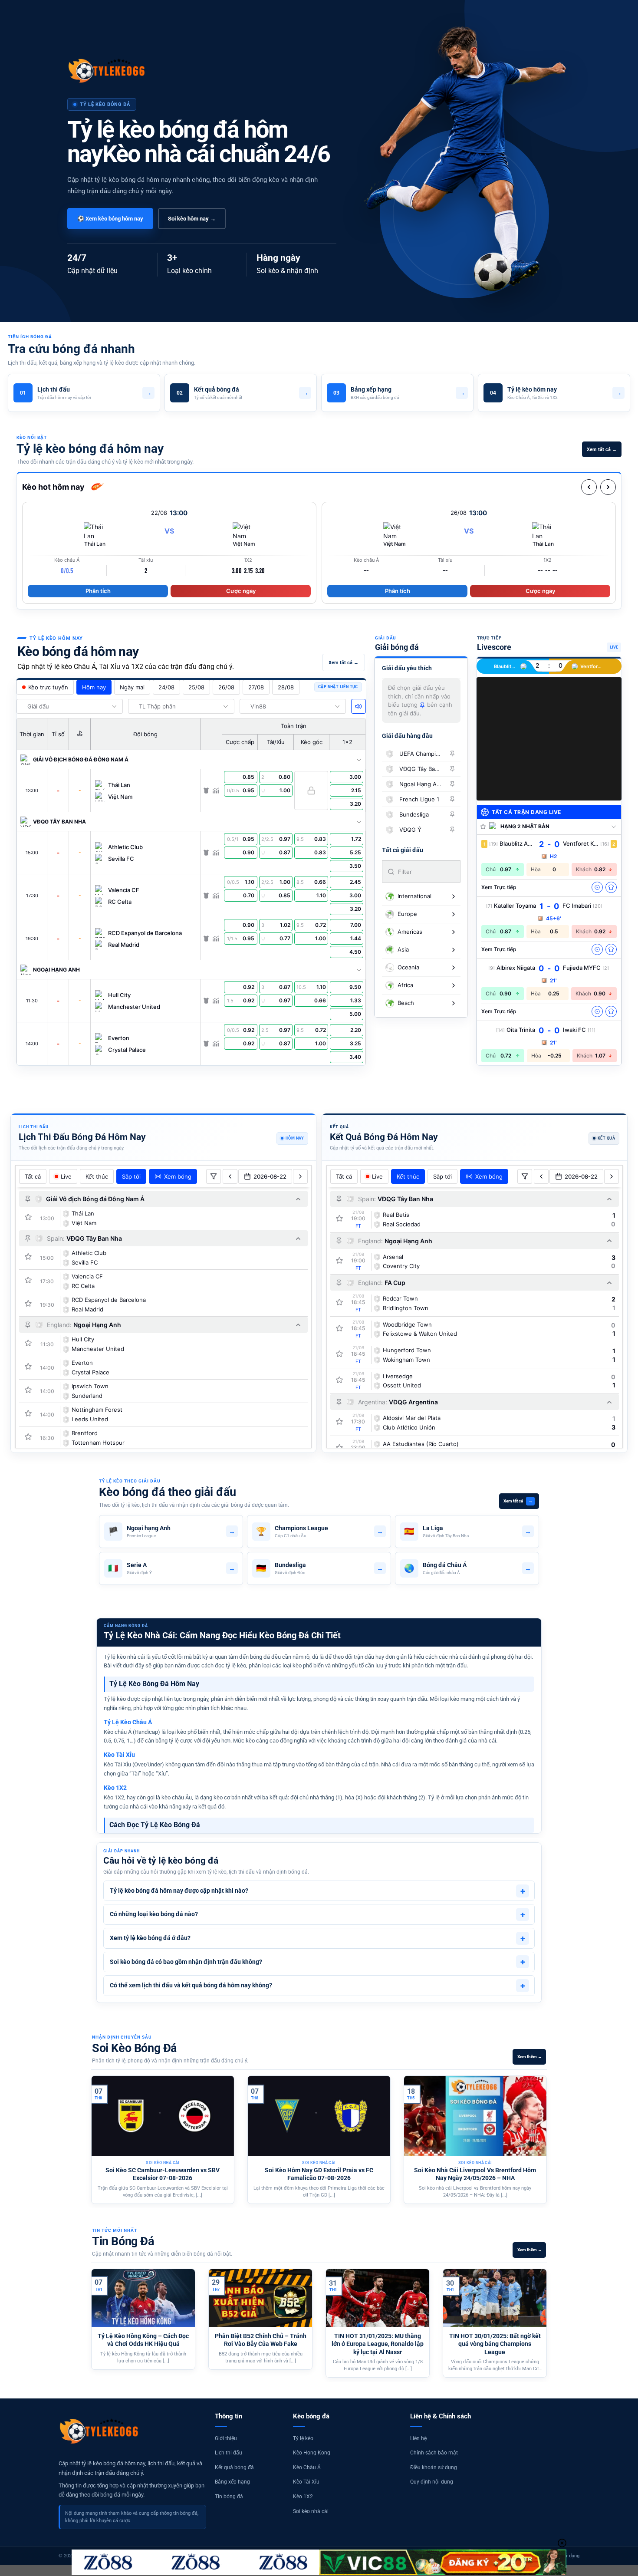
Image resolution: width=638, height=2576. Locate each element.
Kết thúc (97, 1176)
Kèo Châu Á (307, 2467)
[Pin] (452, 754)
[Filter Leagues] (214, 1176)
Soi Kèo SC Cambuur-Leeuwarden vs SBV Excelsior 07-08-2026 (163, 2174)
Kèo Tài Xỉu (306, 2482)
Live (66, 1176)
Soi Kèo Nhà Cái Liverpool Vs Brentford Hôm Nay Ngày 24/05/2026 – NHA (475, 2174)
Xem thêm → (530, 2057)
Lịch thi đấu (229, 2453)
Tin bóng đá (229, 2497)
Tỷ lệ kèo (303, 2438)
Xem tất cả (518, 1501)
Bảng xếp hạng (232, 2482)
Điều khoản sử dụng (434, 2467)
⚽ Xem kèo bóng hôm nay (110, 219)
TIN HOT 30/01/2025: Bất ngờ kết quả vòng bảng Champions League (495, 2344)
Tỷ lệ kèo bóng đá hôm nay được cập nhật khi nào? (317, 1891)
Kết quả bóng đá (234, 2467)
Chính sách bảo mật (434, 2453)
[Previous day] (230, 1176)
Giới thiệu (226, 2438)
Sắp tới (131, 1176)
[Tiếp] (608, 487)
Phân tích (98, 591)
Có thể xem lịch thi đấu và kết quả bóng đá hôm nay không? (317, 1986)
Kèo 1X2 (303, 2497)
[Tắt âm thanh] (358, 706)
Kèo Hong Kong (312, 2453)
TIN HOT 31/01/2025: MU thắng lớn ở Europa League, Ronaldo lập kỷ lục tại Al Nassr (378, 2344)
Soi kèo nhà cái (311, 2511)
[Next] (549, 2141)
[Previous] (89, 2141)
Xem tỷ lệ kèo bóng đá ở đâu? (317, 1938)
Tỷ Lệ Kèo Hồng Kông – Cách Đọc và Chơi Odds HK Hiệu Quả (143, 2340)
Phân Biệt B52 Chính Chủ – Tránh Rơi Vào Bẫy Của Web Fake (261, 2340)
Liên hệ (418, 2438)
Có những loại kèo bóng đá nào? (317, 1914)
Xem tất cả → (602, 450)
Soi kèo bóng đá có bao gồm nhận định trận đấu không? (317, 1962)
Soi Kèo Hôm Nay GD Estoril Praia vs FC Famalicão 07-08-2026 (319, 2174)
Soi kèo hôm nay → (192, 219)
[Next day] (300, 1176)
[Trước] (589, 487)
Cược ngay (241, 591)
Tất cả (33, 1176)
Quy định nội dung (432, 2482)
